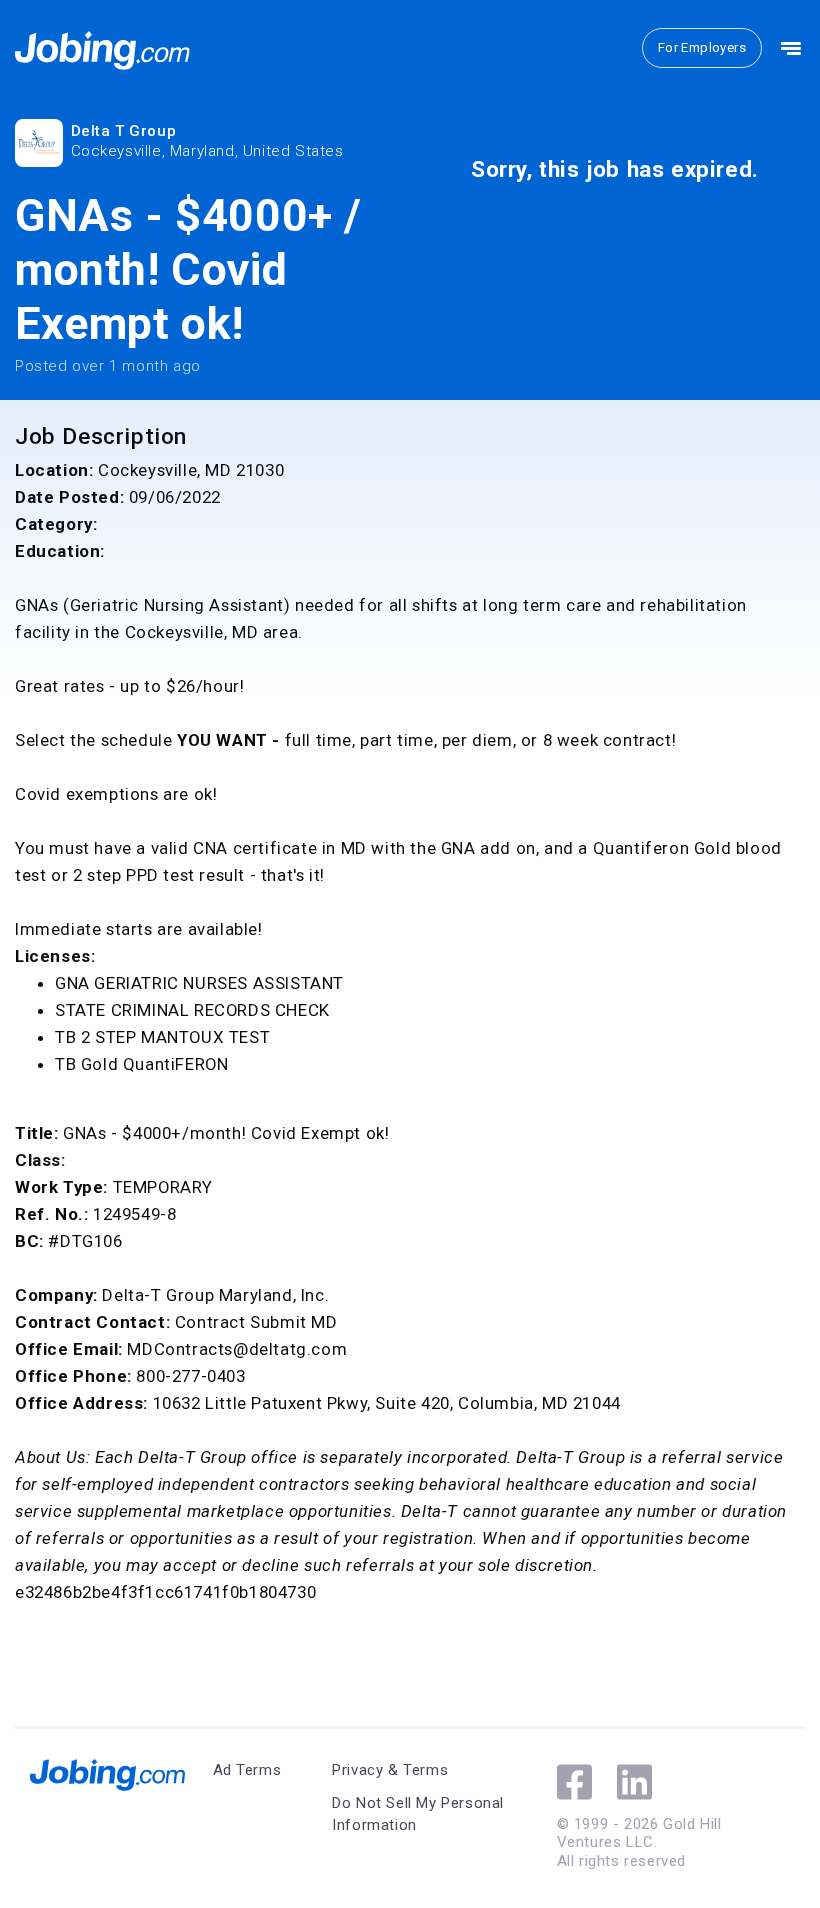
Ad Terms (247, 1770)
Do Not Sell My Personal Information (418, 1814)
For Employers (702, 47)
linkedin (634, 1782)
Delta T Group (124, 131)
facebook (574, 1782)
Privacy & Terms (390, 1770)
